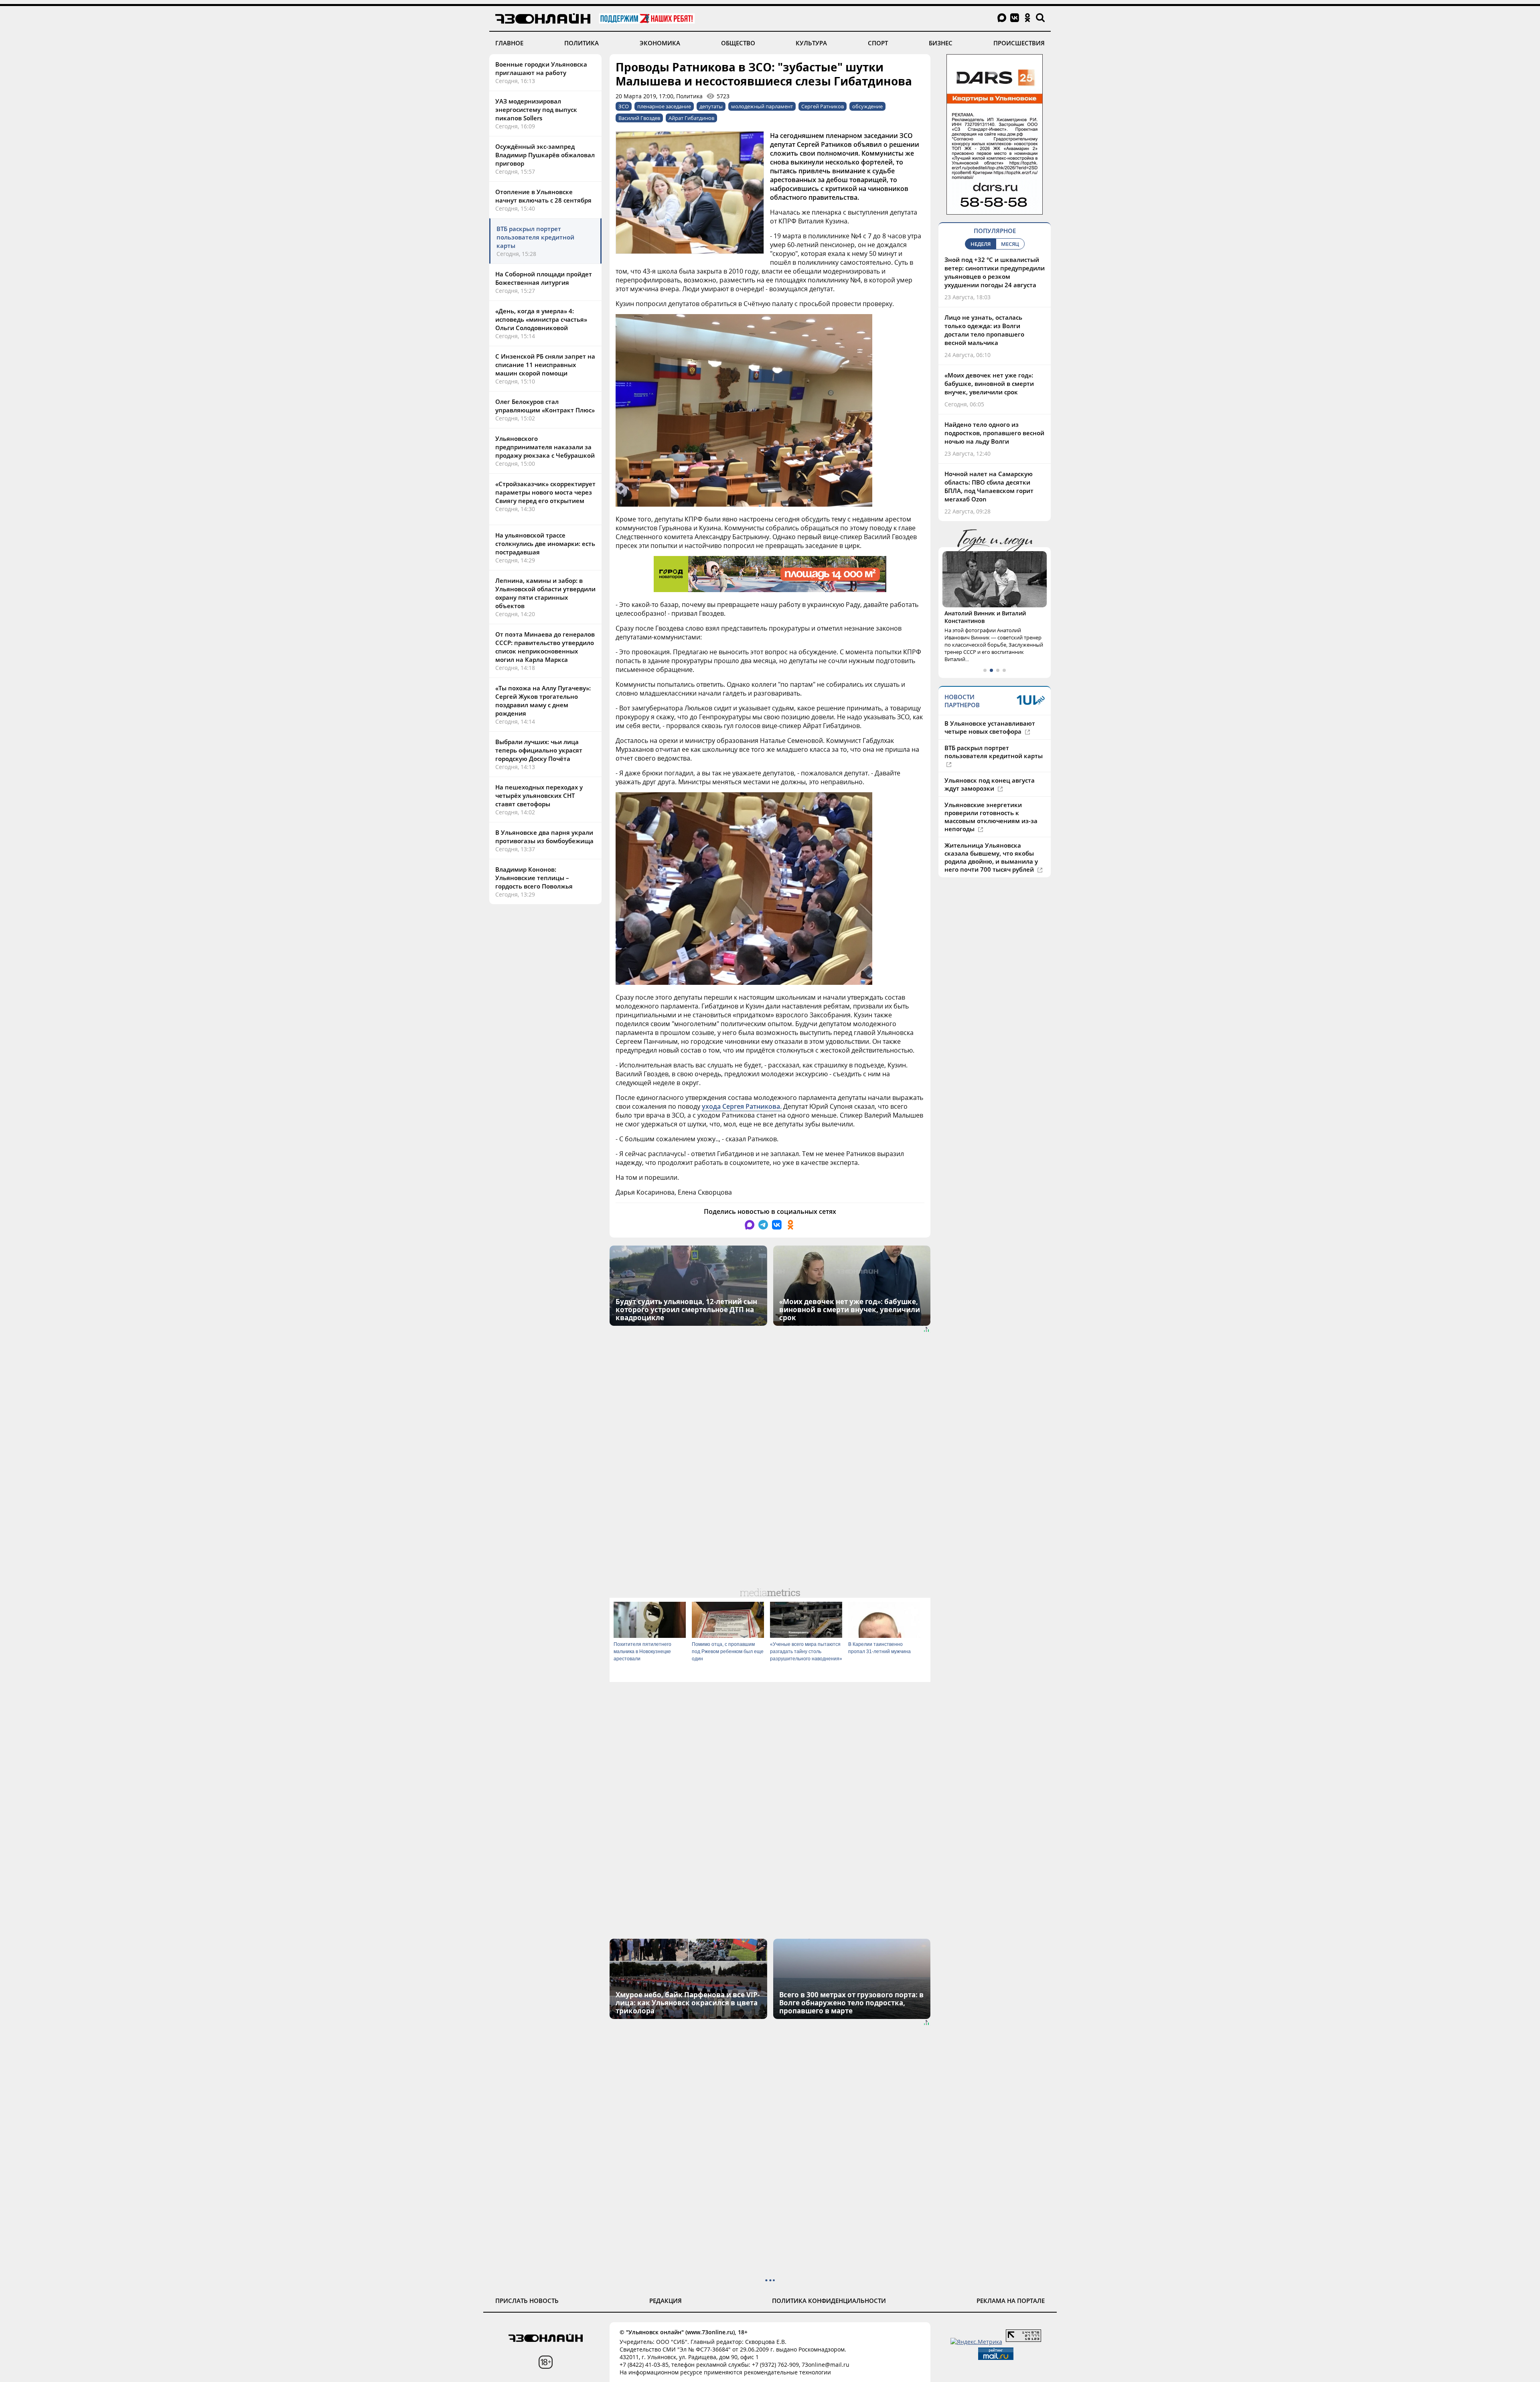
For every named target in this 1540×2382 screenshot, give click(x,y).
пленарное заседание (664, 106)
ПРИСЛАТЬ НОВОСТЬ (527, 2301)
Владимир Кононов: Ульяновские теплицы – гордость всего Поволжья (534, 878)
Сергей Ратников (823, 106)
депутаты (711, 106)
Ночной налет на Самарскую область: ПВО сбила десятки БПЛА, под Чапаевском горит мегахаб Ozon (989, 486)
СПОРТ (878, 43)
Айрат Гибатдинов (691, 118)
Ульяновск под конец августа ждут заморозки (990, 792)
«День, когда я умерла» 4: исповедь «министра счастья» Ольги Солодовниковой (541, 319)
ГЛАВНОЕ (509, 43)
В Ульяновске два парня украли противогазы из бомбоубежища (544, 837)
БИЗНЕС (941, 43)
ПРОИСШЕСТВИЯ (1019, 43)
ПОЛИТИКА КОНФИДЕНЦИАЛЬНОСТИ (829, 2301)
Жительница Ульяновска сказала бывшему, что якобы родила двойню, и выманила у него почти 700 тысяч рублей (991, 865)
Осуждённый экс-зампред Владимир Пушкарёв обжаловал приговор (545, 155)
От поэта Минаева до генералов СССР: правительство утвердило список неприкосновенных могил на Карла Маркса (545, 647)
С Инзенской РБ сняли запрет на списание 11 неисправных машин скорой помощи (545, 365)
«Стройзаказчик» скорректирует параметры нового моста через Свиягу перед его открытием (545, 492)
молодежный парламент (762, 106)
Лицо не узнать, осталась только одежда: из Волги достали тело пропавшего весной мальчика (984, 330)
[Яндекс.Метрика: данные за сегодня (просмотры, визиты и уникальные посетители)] (976, 2342)
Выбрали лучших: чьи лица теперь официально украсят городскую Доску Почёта (539, 750)
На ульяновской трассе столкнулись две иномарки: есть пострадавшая (545, 544)
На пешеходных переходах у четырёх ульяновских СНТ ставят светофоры (539, 795)
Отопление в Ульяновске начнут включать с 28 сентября (543, 196)
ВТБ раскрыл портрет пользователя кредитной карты (535, 237)
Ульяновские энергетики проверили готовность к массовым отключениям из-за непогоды (991, 825)
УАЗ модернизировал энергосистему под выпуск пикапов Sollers (536, 110)
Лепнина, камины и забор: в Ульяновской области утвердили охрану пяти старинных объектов (545, 593)
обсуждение (867, 106)
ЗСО (624, 106)
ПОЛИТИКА (582, 43)
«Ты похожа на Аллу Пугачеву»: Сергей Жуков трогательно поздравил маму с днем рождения (543, 701)
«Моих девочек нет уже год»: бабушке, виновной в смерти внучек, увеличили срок (989, 383)
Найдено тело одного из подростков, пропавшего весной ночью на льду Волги (994, 433)
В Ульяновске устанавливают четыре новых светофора (990, 735)
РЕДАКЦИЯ (666, 2301)
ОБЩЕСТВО (738, 43)
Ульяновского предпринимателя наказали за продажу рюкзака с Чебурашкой (545, 447)
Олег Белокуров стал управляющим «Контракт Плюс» (545, 406)
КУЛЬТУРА (811, 43)
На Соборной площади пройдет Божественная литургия (544, 278)
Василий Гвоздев (639, 118)
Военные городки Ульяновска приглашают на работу (541, 68)
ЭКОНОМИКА (660, 43)
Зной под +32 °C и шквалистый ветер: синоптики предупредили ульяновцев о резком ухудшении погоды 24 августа (995, 272)
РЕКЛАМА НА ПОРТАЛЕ (1011, 2301)
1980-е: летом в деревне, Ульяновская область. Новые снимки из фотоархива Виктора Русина (990, 625)
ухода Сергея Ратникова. (742, 1106)
